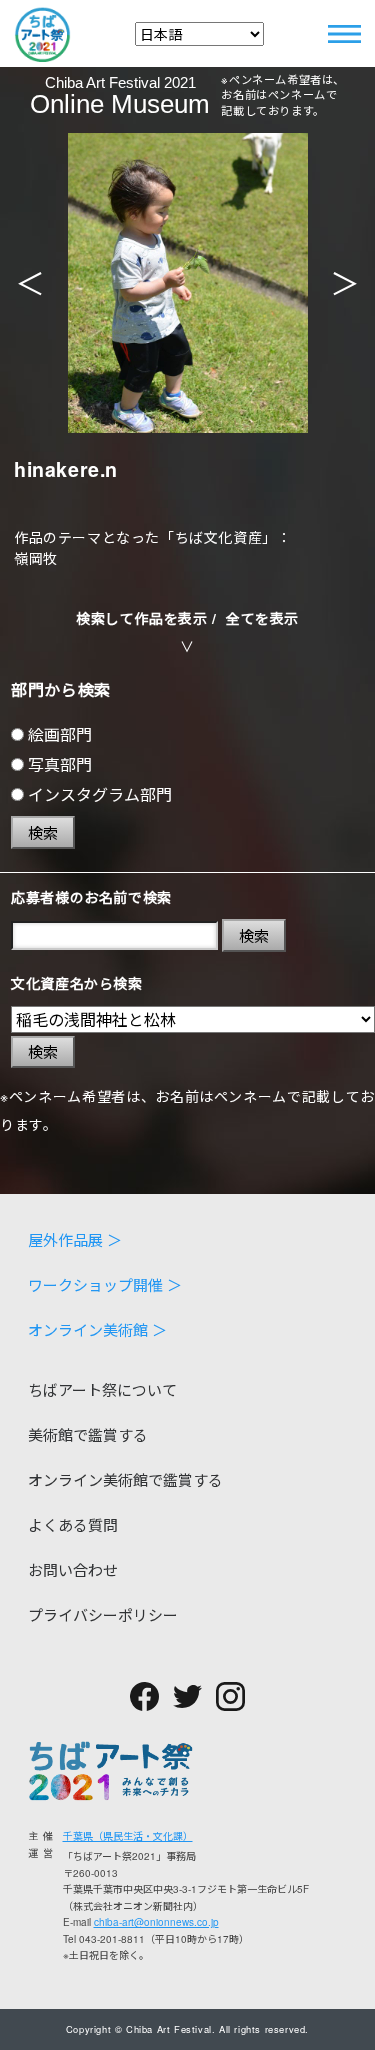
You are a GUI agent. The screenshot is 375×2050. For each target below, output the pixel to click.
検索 (43, 832)
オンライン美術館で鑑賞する (125, 1479)
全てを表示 (262, 618)
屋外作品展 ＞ (75, 1239)
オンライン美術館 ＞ (97, 1329)
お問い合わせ (73, 1569)
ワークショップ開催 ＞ (105, 1284)
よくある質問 (73, 1524)
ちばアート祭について (102, 1389)
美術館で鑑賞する (88, 1434)
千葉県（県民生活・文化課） (128, 1836)
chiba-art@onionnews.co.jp (156, 1922)
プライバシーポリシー (103, 1614)
